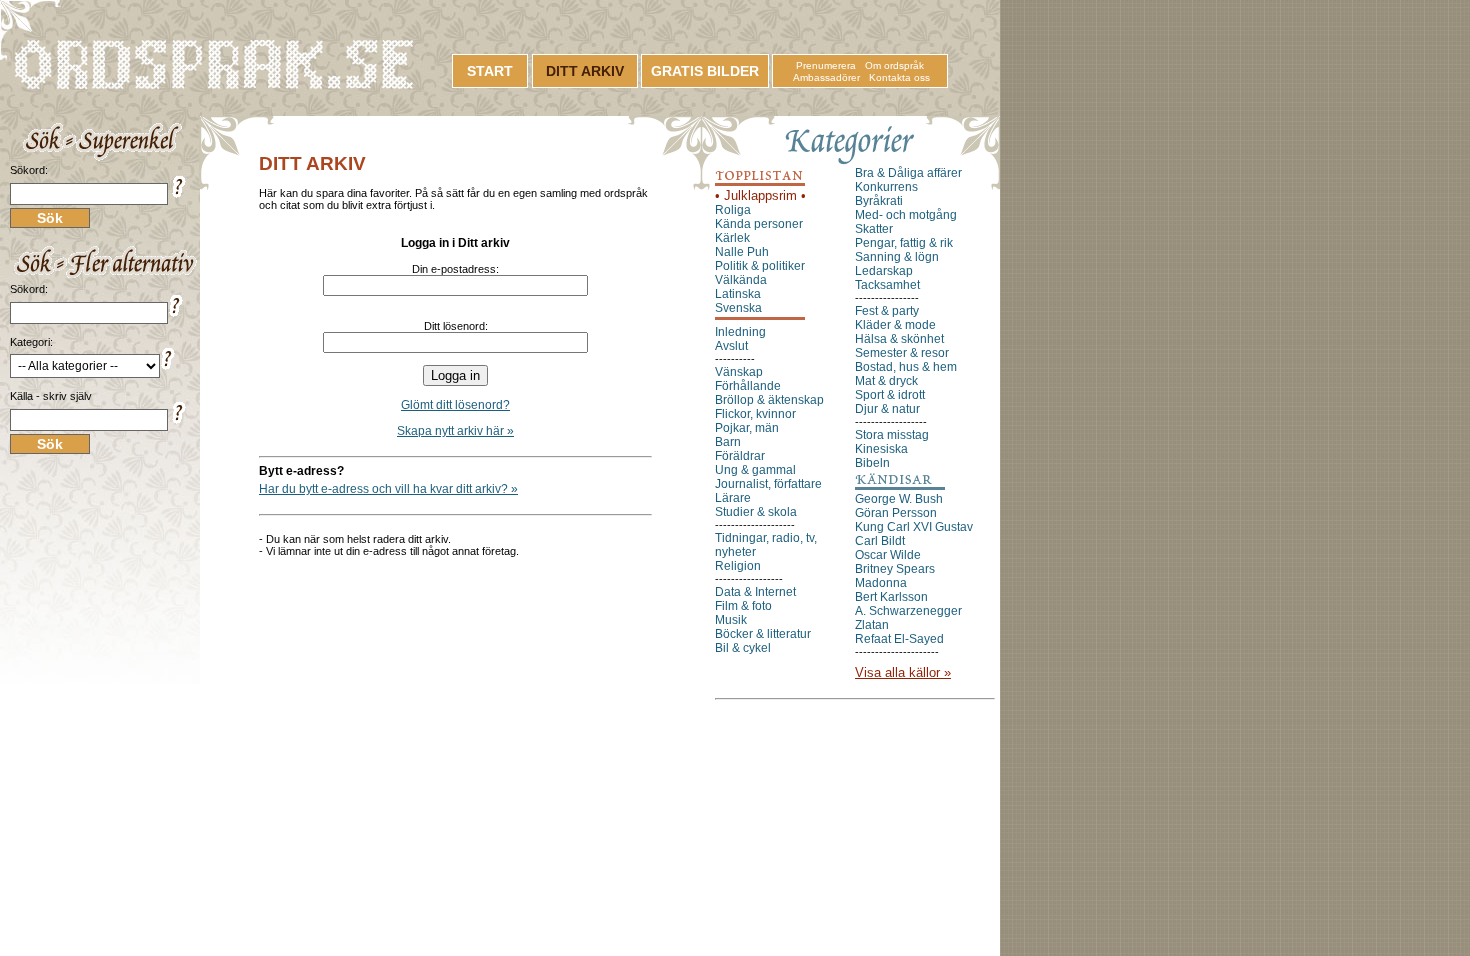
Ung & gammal (755, 470)
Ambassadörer (826, 77)
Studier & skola (756, 512)
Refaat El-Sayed (899, 639)
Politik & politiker (760, 266)
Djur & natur (887, 409)
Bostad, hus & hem (906, 367)
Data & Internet (755, 592)
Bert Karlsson (891, 597)
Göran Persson (896, 513)
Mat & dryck (886, 381)
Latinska (738, 294)
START (490, 71)
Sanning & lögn (897, 257)
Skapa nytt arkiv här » (455, 431)
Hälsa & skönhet (899, 339)
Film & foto (743, 606)
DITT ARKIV (585, 71)
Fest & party (887, 311)
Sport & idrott (890, 395)
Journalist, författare (768, 484)
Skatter (874, 229)
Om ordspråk (894, 65)
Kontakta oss (899, 77)
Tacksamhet (887, 285)
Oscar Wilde (888, 555)
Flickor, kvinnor (755, 414)
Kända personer (759, 224)
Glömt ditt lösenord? (455, 405)
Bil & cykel (743, 648)
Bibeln (872, 463)
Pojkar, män (747, 428)
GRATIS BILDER (705, 71)
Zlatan (872, 625)
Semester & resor (902, 353)
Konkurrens (886, 187)
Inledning (740, 332)
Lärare (733, 498)
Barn (728, 442)
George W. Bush (899, 499)
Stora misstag (892, 435)
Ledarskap (884, 271)
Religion (738, 566)
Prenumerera (826, 65)
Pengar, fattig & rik (904, 243)
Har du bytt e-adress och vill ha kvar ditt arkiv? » (388, 489)
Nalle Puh (742, 252)
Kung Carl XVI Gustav (914, 527)
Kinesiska (881, 449)
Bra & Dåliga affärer (908, 173)
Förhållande (748, 386)
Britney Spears (895, 569)
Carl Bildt (880, 541)
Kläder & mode (895, 325)
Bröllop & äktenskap (769, 400)
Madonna (881, 583)
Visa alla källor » (903, 672)
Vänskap (739, 372)
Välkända (741, 280)
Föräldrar (740, 456)
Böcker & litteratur (763, 634)
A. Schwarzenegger (908, 611)
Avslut (731, 346)
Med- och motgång (906, 215)
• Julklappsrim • (760, 195)
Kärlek (732, 238)
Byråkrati (879, 201)
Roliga (733, 210)
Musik (731, 620)
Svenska (738, 308)
